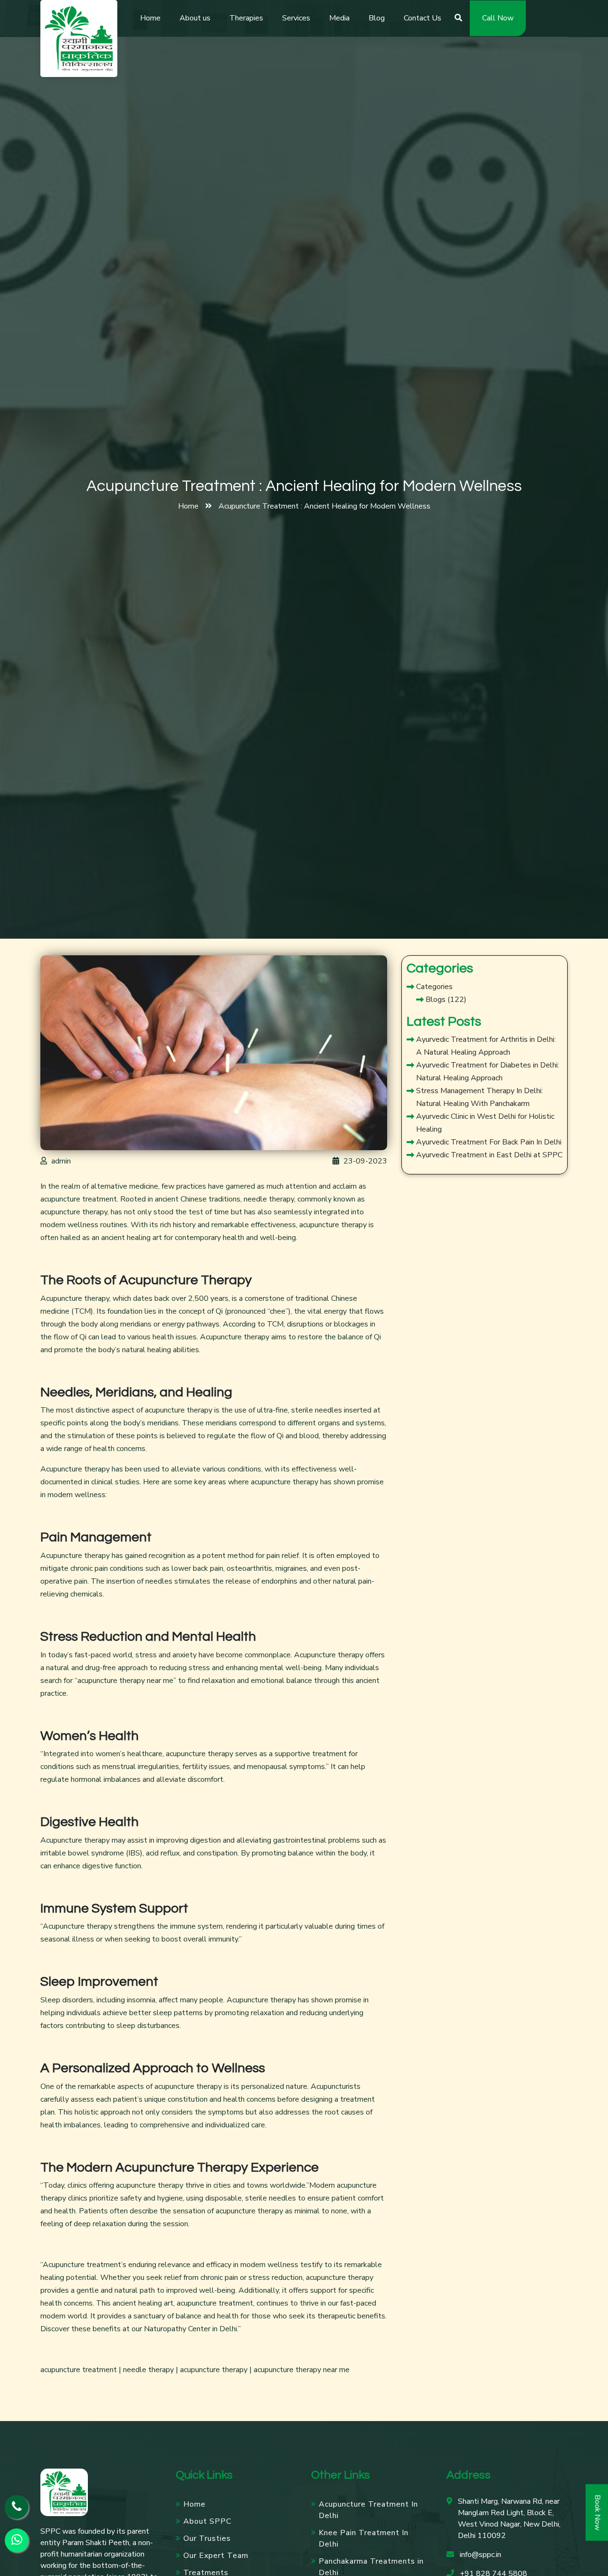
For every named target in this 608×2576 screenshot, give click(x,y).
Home (150, 18)
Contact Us (423, 18)
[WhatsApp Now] (17, 2540)
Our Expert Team (216, 2556)
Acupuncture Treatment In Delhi (368, 2510)
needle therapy (147, 2370)
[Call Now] (17, 2507)
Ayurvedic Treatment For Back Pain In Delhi (489, 1142)
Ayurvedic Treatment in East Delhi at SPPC (489, 1155)
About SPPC (207, 2521)
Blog (377, 18)
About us (195, 18)
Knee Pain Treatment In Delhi (364, 2538)
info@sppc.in (480, 2555)
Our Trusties (207, 2538)
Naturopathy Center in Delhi (190, 2329)
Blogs (436, 1000)
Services (296, 18)
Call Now (498, 18)
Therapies (246, 18)
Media (339, 18)
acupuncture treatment (79, 1199)
